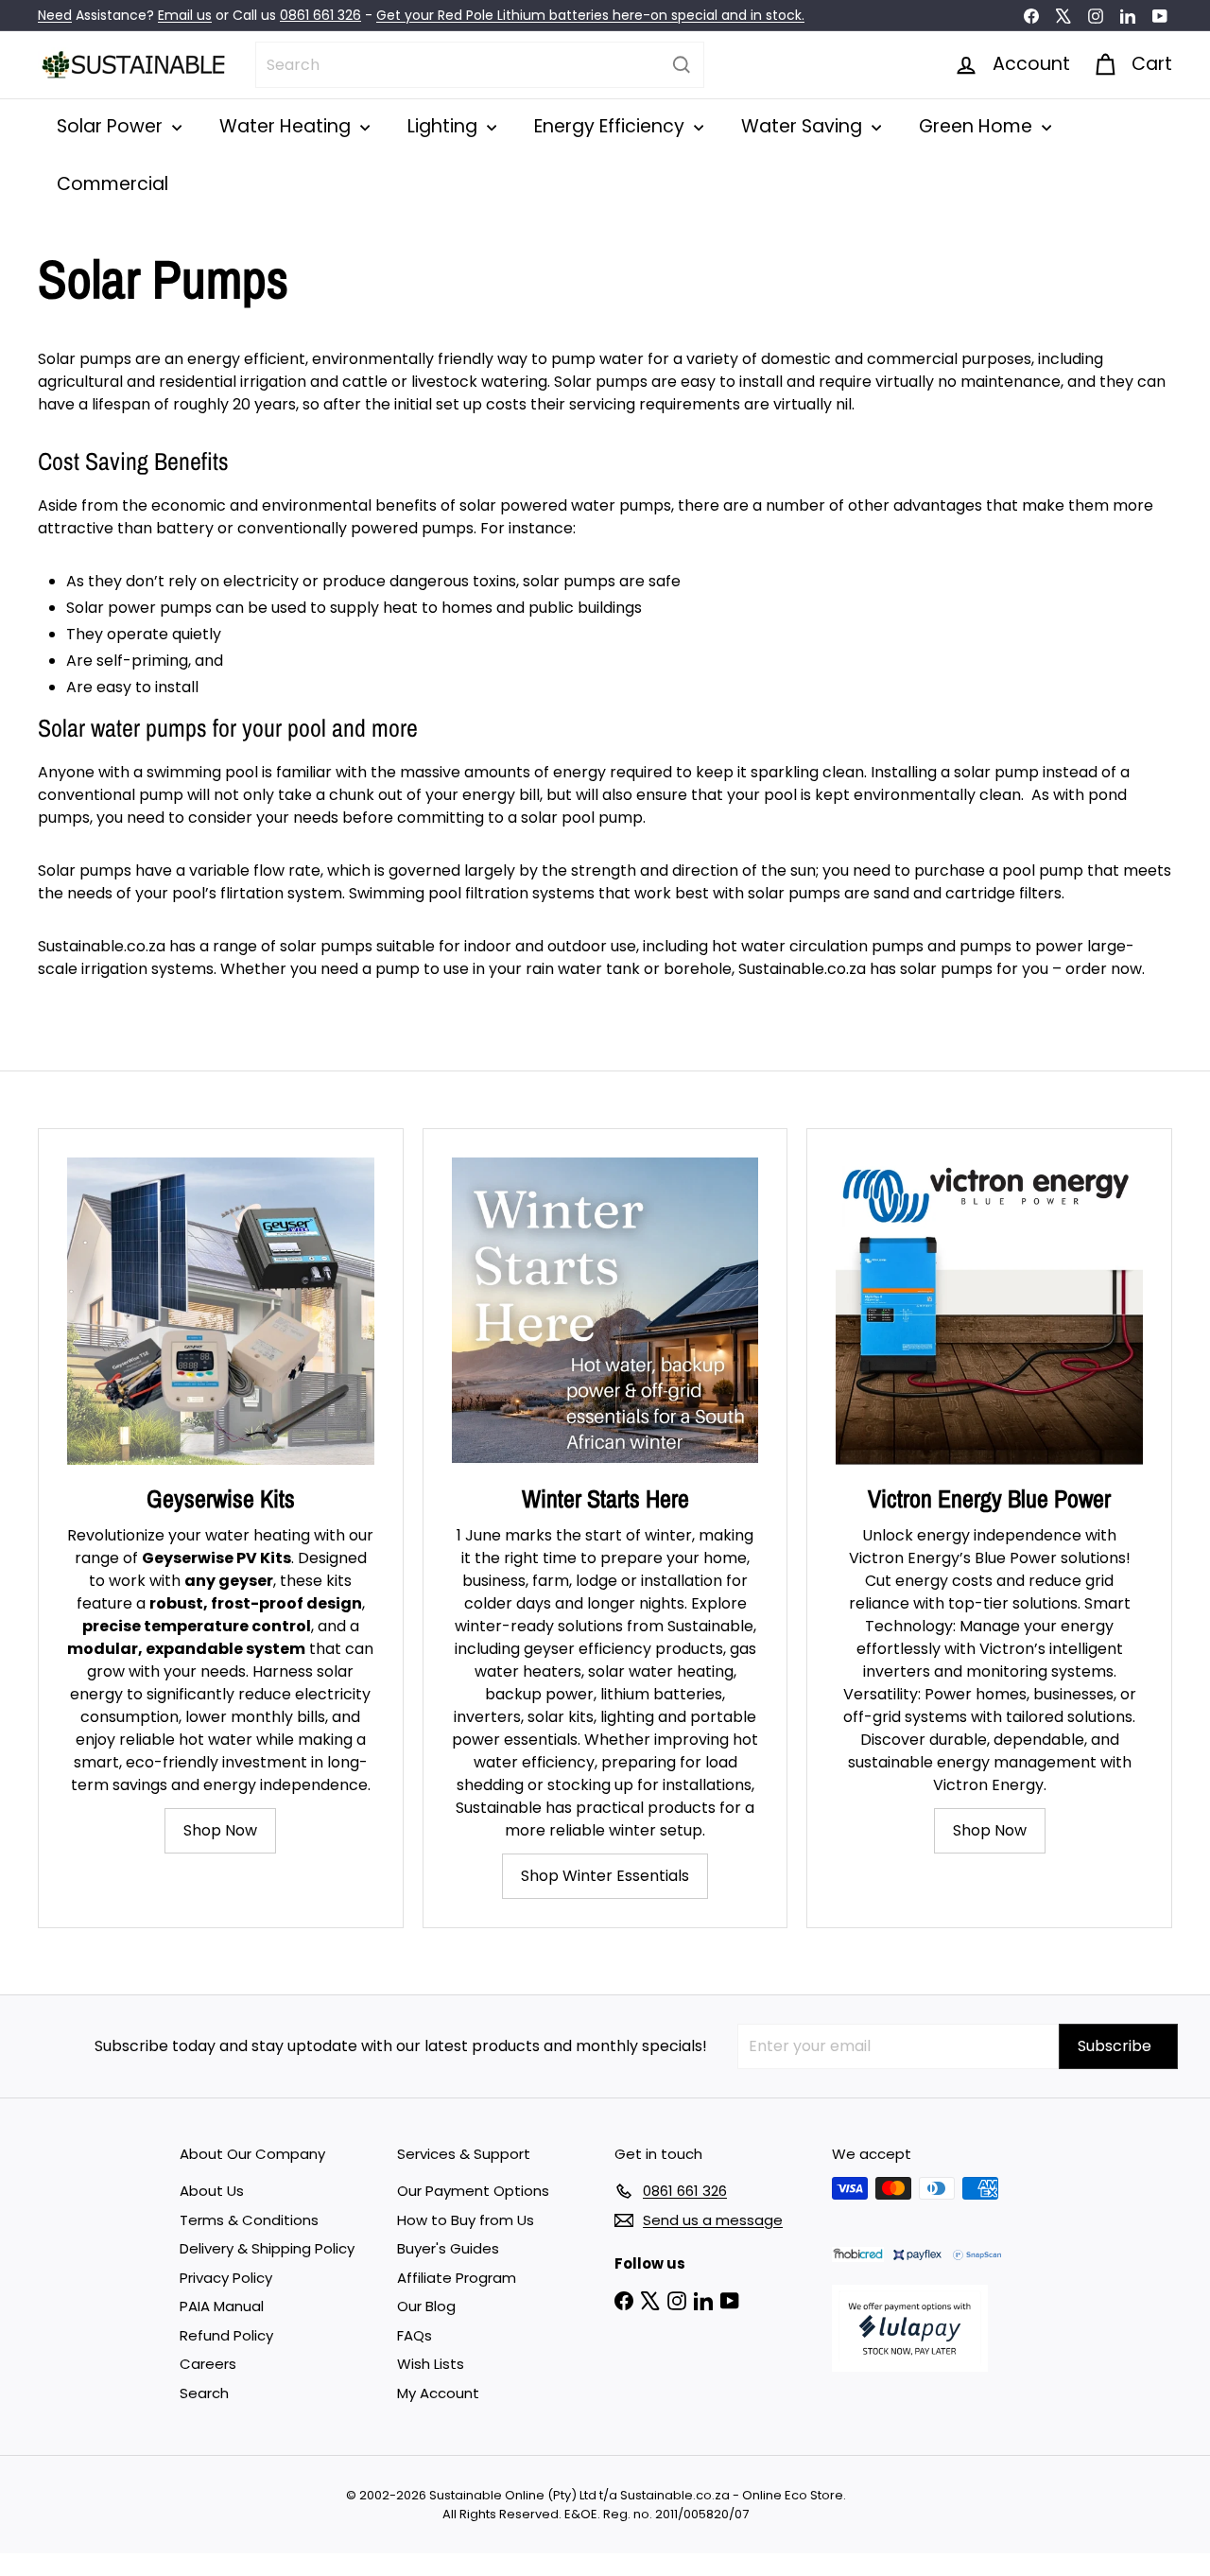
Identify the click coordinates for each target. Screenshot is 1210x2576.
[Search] (682, 65)
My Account (438, 2393)
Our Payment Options (473, 2191)
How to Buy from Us (466, 2220)
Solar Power (112, 126)
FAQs (415, 2335)
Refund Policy (226, 2335)
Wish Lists (431, 2364)
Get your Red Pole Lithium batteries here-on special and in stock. (590, 15)
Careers (208, 2364)
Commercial (112, 184)
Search (204, 2393)
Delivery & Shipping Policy (267, 2248)
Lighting (445, 126)
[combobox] (480, 65)
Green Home (978, 126)
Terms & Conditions (249, 2220)
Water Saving (804, 126)
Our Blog (426, 2306)
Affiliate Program (457, 2278)
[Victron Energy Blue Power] (989, 1311)
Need (55, 15)
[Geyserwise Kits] (221, 1311)
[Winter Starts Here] (605, 1311)
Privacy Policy (226, 2278)
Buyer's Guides (448, 2248)
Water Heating (287, 126)
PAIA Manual (222, 2306)
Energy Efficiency (612, 126)
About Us (212, 2191)
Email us (185, 15)
